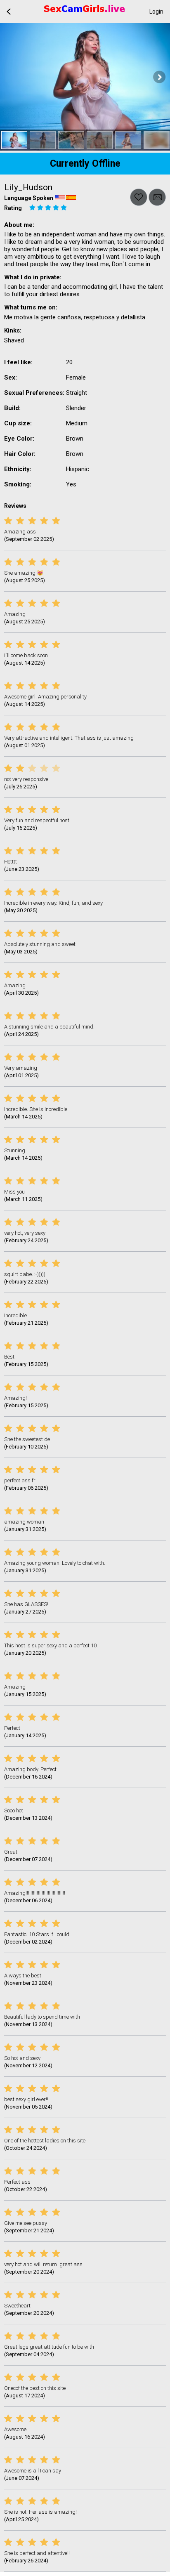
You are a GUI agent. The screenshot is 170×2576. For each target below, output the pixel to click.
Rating (13, 208)
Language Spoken (29, 198)
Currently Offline (85, 164)
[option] (14, 140)
